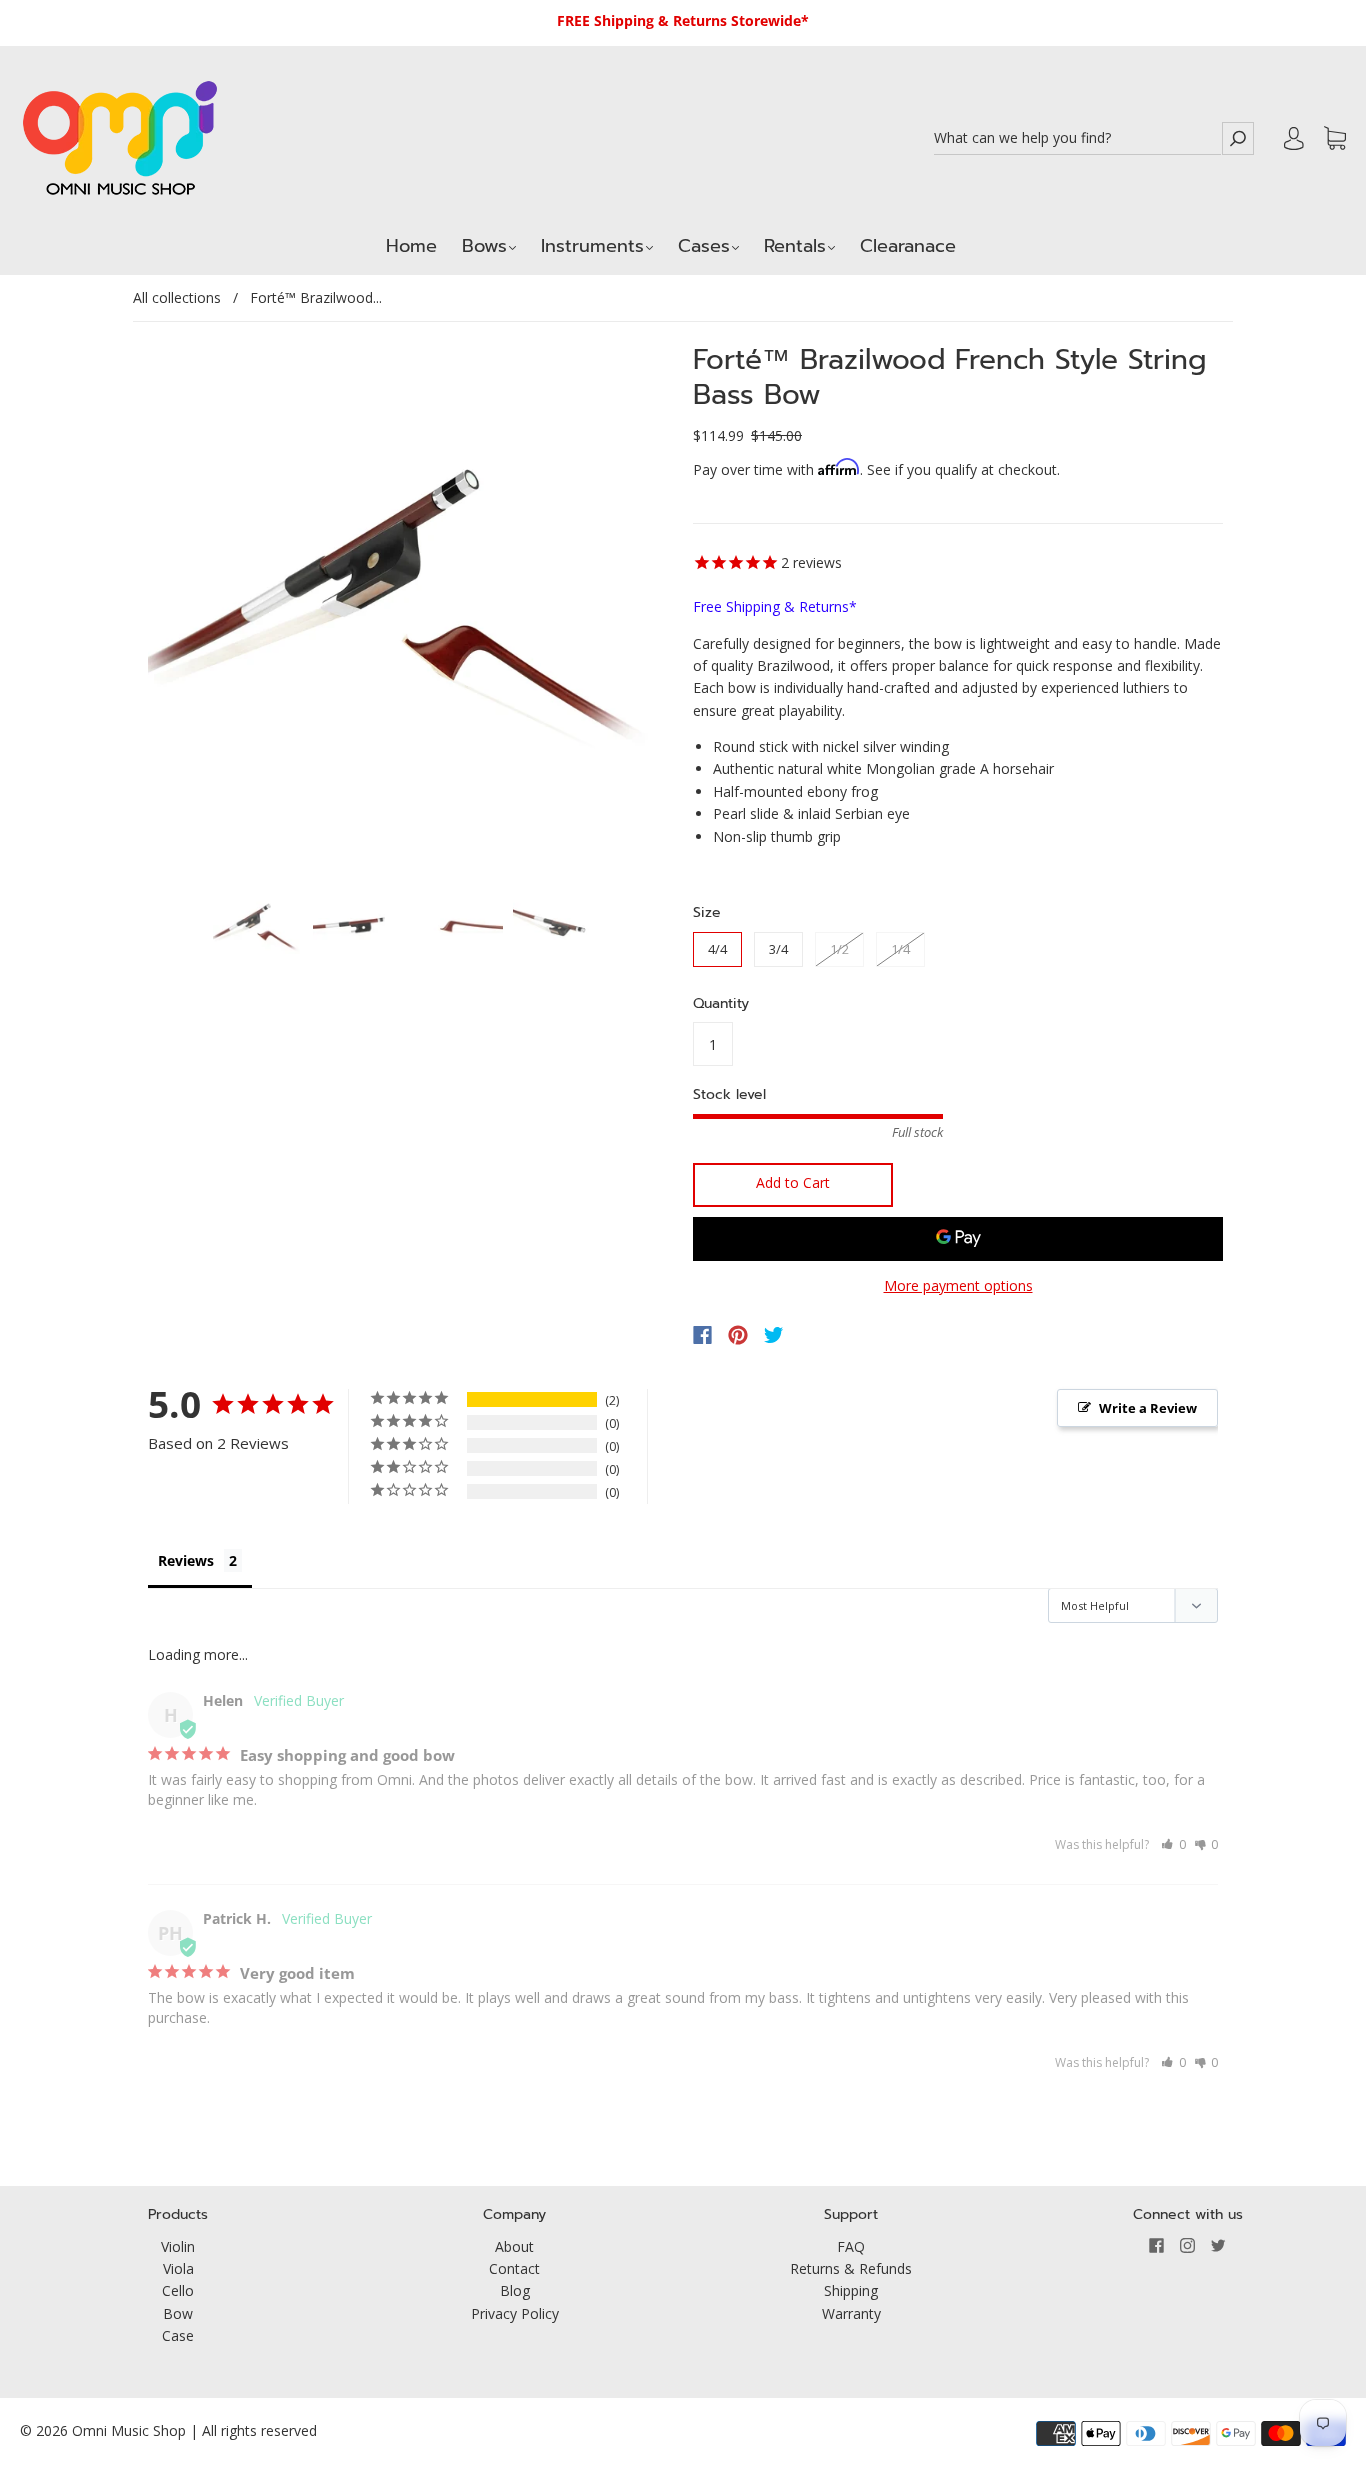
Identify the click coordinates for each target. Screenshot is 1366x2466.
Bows (484, 246)
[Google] (815, 1335)
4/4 (717, 949)
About (514, 2246)
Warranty (851, 2313)
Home (411, 246)
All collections (177, 297)
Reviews (186, 1560)
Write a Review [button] (1148, 1408)
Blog (515, 2290)
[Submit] (1238, 138)
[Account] (1294, 137)
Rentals (795, 246)
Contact (514, 2268)
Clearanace (908, 246)
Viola (178, 2268)
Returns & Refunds (851, 2268)
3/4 (778, 949)
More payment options (958, 1285)
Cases (704, 246)
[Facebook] (702, 1335)
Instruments (592, 246)
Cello (178, 2290)
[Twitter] (774, 1335)
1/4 (900, 949)
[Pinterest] (738, 1335)
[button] (1173, 1844)
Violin (178, 2246)
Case (178, 2335)
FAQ (851, 2246)
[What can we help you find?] (1077, 138)
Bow (178, 2313)
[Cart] (1335, 138)
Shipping (851, 2290)
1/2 (839, 949)
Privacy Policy (515, 2313)
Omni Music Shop (129, 2430)
